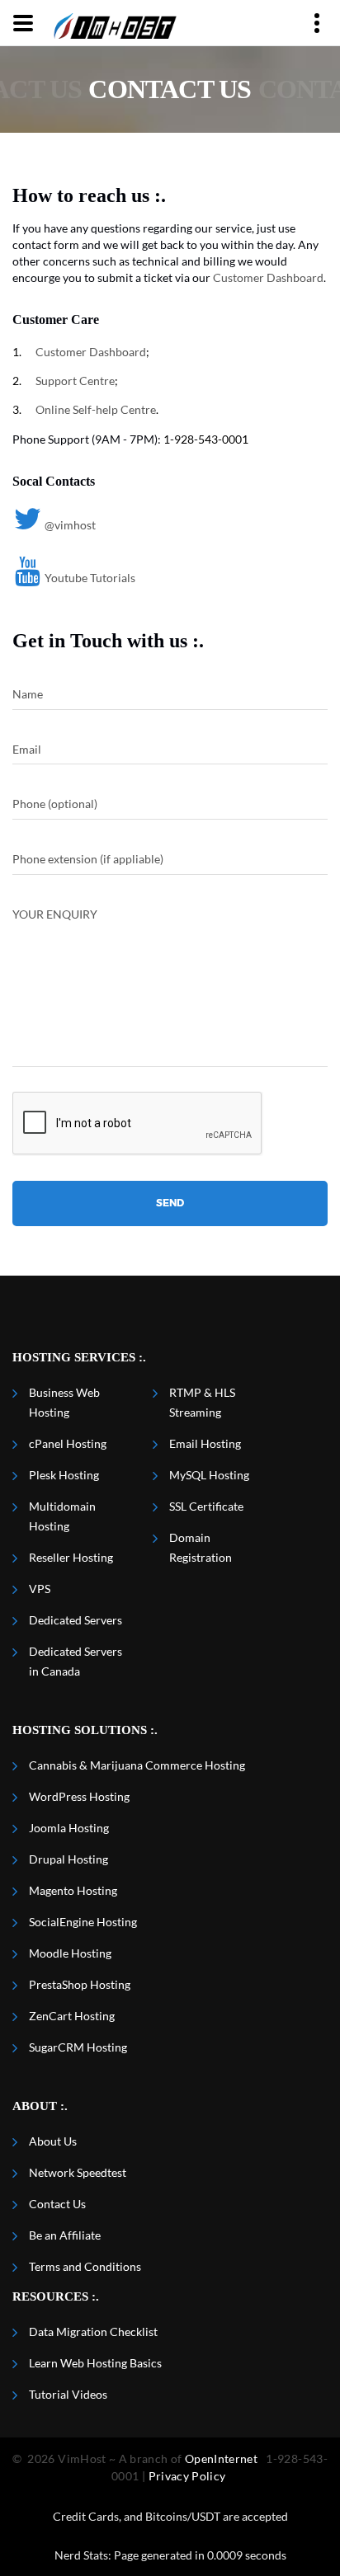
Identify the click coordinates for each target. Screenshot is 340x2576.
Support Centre (75, 381)
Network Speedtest (78, 2172)
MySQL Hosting (209, 1475)
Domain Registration (201, 1547)
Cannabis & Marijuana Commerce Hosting (137, 1765)
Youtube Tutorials (90, 578)
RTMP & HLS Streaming (202, 1402)
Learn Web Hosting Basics (95, 2363)
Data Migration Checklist (93, 2332)
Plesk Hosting (64, 1475)
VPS (40, 1589)
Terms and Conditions (85, 2266)
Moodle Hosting (70, 1953)
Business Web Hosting (64, 1402)
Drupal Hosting (68, 1859)
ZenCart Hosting (72, 2016)
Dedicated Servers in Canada (76, 1661)
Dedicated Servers (76, 1620)
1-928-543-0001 (206, 439)
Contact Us (57, 2204)
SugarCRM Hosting (78, 2047)
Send (170, 1203)
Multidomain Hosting (62, 1516)
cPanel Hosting (68, 1443)
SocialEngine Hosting (83, 1922)
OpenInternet (221, 2458)
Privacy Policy (187, 2476)
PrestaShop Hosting (80, 1984)
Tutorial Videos (68, 2394)
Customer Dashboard (268, 277)
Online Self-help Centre (96, 409)
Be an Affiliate (65, 2235)
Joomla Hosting (69, 1828)
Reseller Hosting (71, 1557)
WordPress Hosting (79, 1796)
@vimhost (70, 525)
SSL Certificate (206, 1506)
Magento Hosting (73, 1890)
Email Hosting (205, 1443)
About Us (53, 2141)
